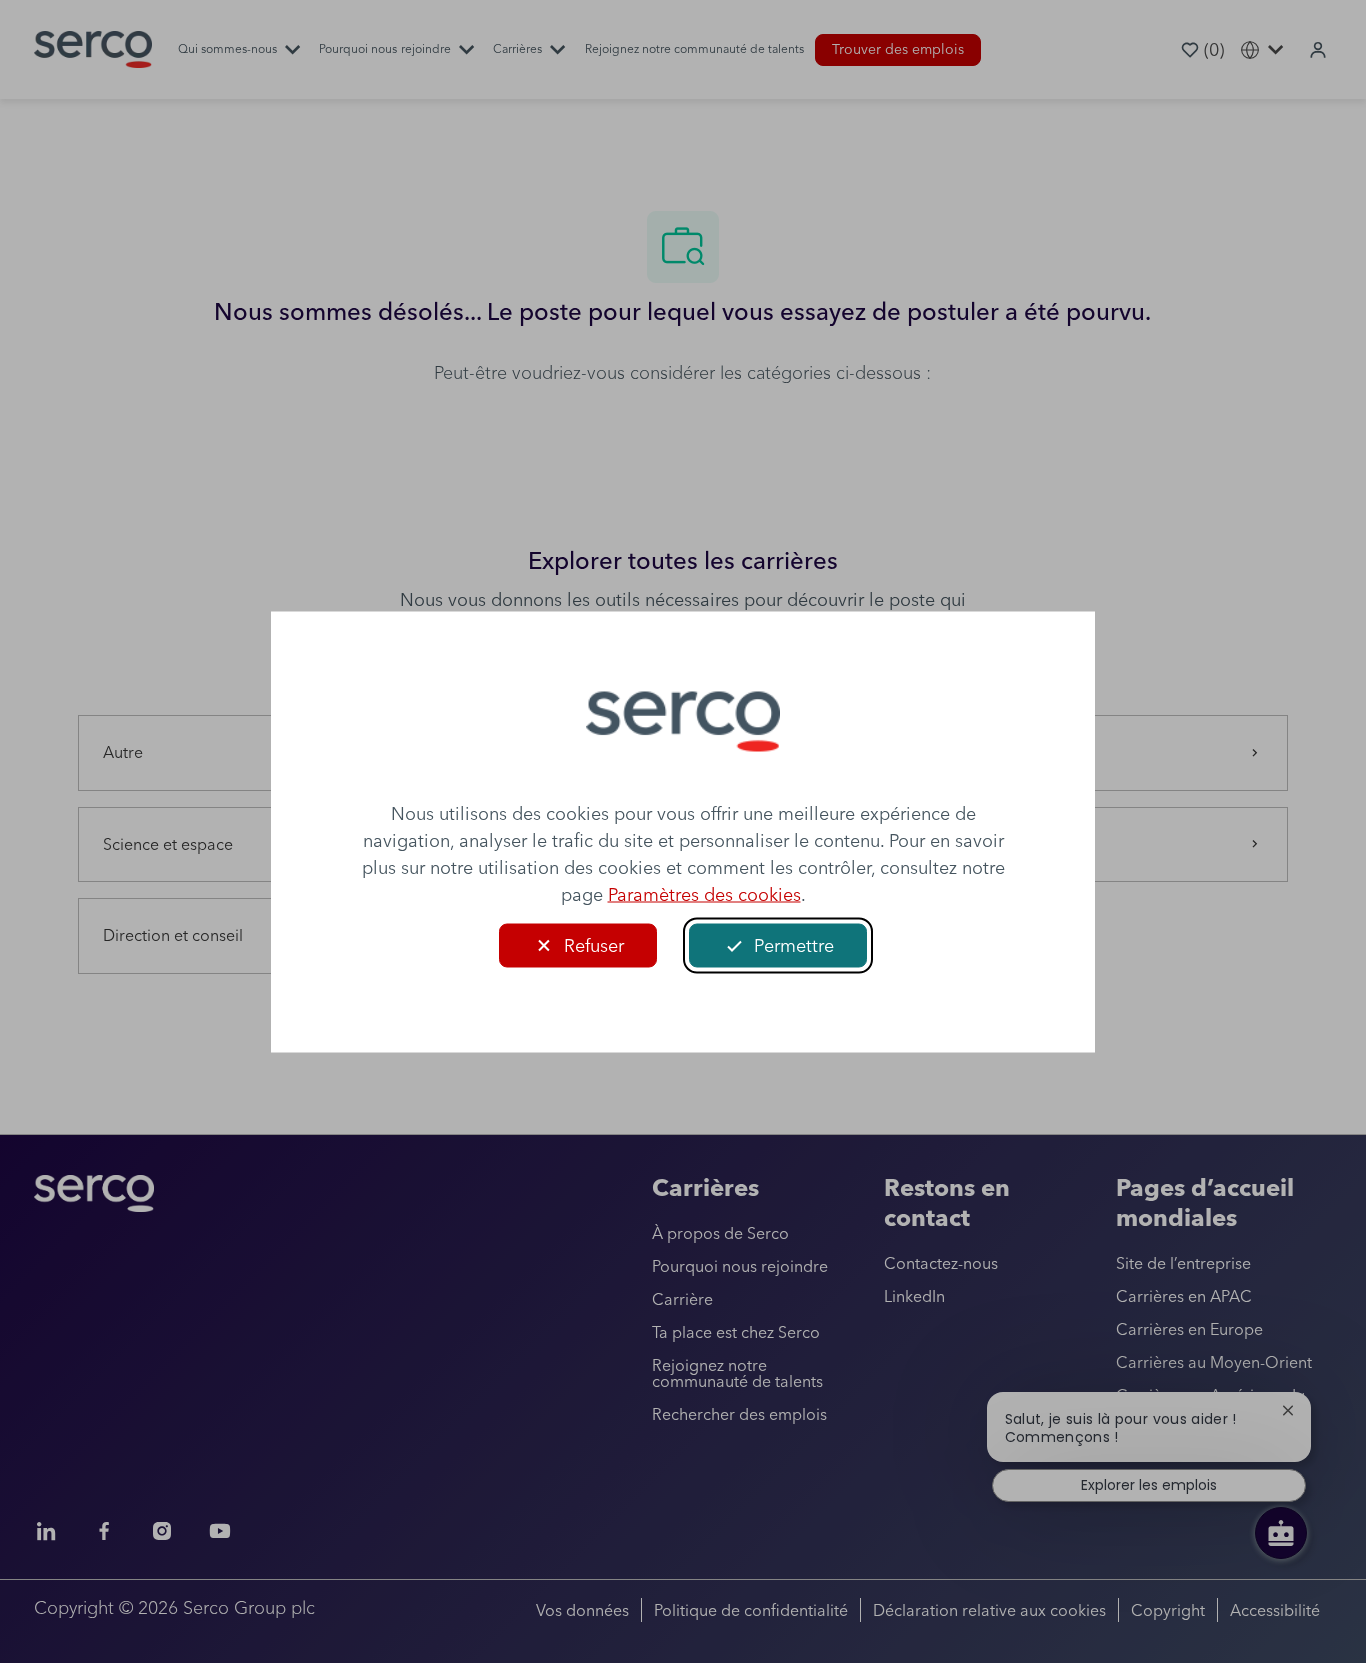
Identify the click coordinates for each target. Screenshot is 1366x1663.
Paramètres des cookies (704, 893)
